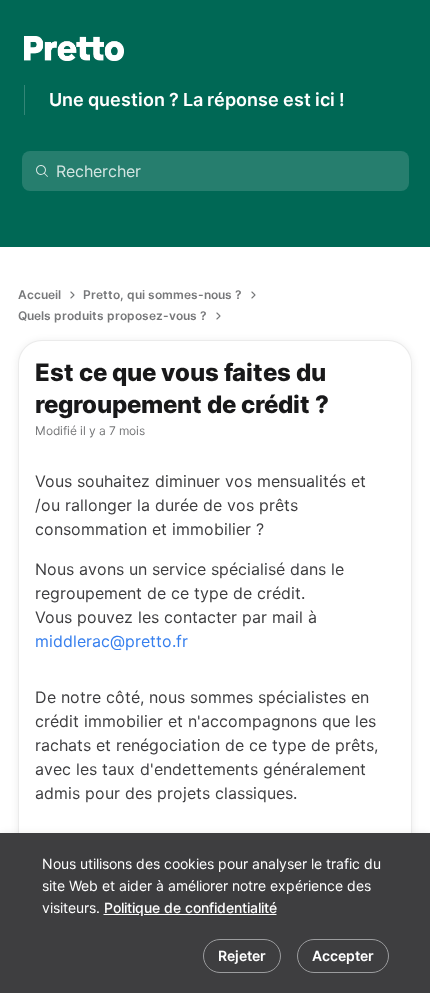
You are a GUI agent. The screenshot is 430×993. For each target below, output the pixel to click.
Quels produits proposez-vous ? (112, 315)
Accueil (39, 294)
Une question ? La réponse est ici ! (197, 99)
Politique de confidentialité (190, 907)
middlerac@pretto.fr (111, 641)
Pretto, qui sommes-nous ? (162, 294)
